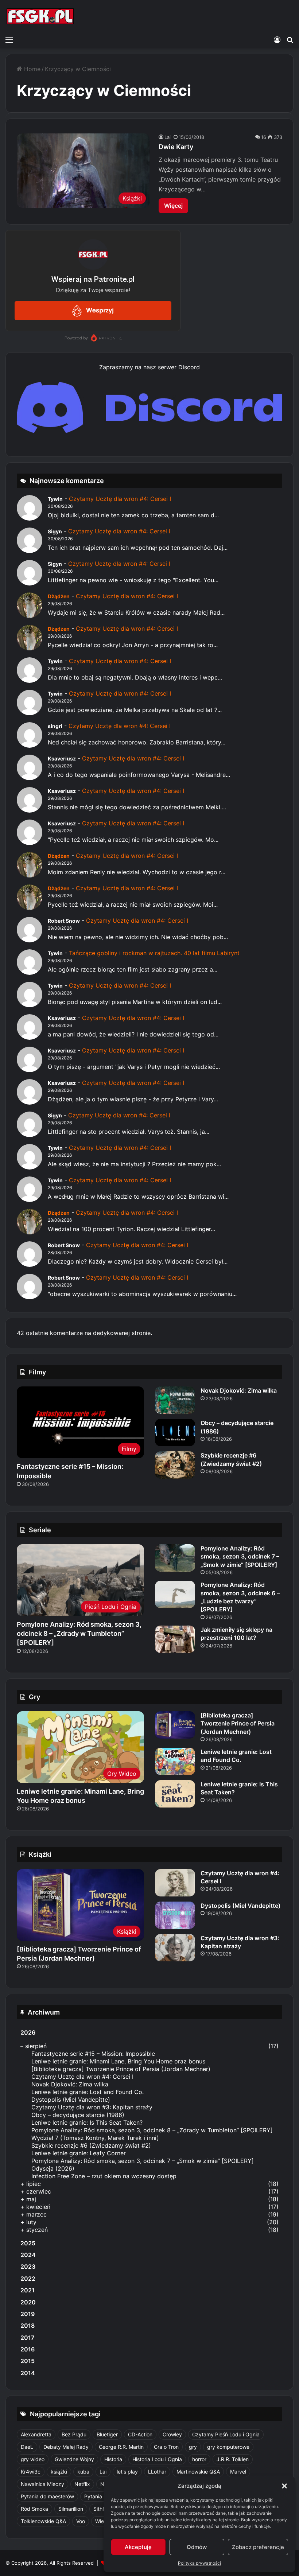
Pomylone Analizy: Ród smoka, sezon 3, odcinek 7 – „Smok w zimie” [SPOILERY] (240, 1557)
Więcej (173, 206)
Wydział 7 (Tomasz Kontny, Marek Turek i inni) (95, 2138)
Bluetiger (107, 2434)
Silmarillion (71, 2509)
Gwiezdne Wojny (74, 2459)
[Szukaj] (290, 39)
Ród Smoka (34, 2509)
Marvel (238, 2472)
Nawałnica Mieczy (42, 2484)
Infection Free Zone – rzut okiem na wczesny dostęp (104, 2176)
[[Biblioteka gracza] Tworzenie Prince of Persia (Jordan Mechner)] (175, 1725)
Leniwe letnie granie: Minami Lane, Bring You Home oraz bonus (118, 2061)
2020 (28, 2302)
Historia (113, 2459)
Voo (81, 2521)
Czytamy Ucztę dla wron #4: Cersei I (120, 499)
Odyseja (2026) (53, 2168)
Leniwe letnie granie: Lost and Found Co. (236, 1756)
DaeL (27, 2447)
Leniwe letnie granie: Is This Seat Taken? (87, 2122)
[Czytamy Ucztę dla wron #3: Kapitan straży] (175, 1948)
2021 (28, 2290)
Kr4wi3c (31, 2472)
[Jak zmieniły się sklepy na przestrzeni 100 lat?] (175, 1639)
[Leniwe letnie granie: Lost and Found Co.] (175, 1761)
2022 (28, 2279)
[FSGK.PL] (40, 16)
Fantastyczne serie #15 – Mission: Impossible (93, 2054)
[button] (284, 2486)
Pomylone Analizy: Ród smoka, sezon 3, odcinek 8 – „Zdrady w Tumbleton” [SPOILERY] (79, 1633)
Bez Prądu (74, 2434)
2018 (28, 2326)
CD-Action (140, 2434)
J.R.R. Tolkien (233, 2459)
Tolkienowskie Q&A (43, 2521)
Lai (168, 137)
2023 (28, 2266)
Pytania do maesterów (47, 2496)
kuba (83, 2472)
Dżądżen (59, 596)
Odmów (197, 2547)
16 (264, 137)
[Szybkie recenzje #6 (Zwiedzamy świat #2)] (175, 1465)
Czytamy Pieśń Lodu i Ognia (226, 2434)
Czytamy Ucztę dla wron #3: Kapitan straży (92, 2107)
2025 (28, 2243)
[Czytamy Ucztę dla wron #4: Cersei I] (175, 1883)
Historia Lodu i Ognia (157, 2459)
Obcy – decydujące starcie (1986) (78, 2115)
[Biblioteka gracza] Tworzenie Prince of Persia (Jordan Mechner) (238, 1723)
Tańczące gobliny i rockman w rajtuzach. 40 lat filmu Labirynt (154, 953)
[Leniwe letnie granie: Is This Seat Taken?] (175, 1794)
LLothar (157, 2472)
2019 (28, 2314)
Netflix (82, 2484)
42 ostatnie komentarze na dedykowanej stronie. (84, 1333)
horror (199, 2459)
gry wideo (33, 2459)
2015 (28, 2361)
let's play (127, 2472)
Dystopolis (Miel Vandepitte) (240, 1906)
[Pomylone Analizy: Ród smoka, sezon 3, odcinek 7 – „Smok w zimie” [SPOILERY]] (175, 1558)
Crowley (172, 2434)
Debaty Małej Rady (66, 2447)
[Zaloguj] (277, 39)
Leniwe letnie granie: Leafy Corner (79, 2153)
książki (59, 2472)
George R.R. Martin (121, 2447)
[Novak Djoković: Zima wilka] (175, 1400)
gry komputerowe (228, 2447)
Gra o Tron (166, 2447)
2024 (28, 2255)
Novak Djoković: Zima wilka (239, 1390)
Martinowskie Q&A (198, 2472)
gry (193, 2447)
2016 (28, 2349)
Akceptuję (138, 2547)
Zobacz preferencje (258, 2547)
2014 (28, 2373)
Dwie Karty (176, 147)
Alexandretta (36, 2434)
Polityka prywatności (199, 2563)
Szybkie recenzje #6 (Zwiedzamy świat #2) (91, 2145)
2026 (28, 2032)
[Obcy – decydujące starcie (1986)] (175, 1433)
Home (31, 69)
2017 (27, 2338)
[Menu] (9, 39)
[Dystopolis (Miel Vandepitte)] (175, 1915)
